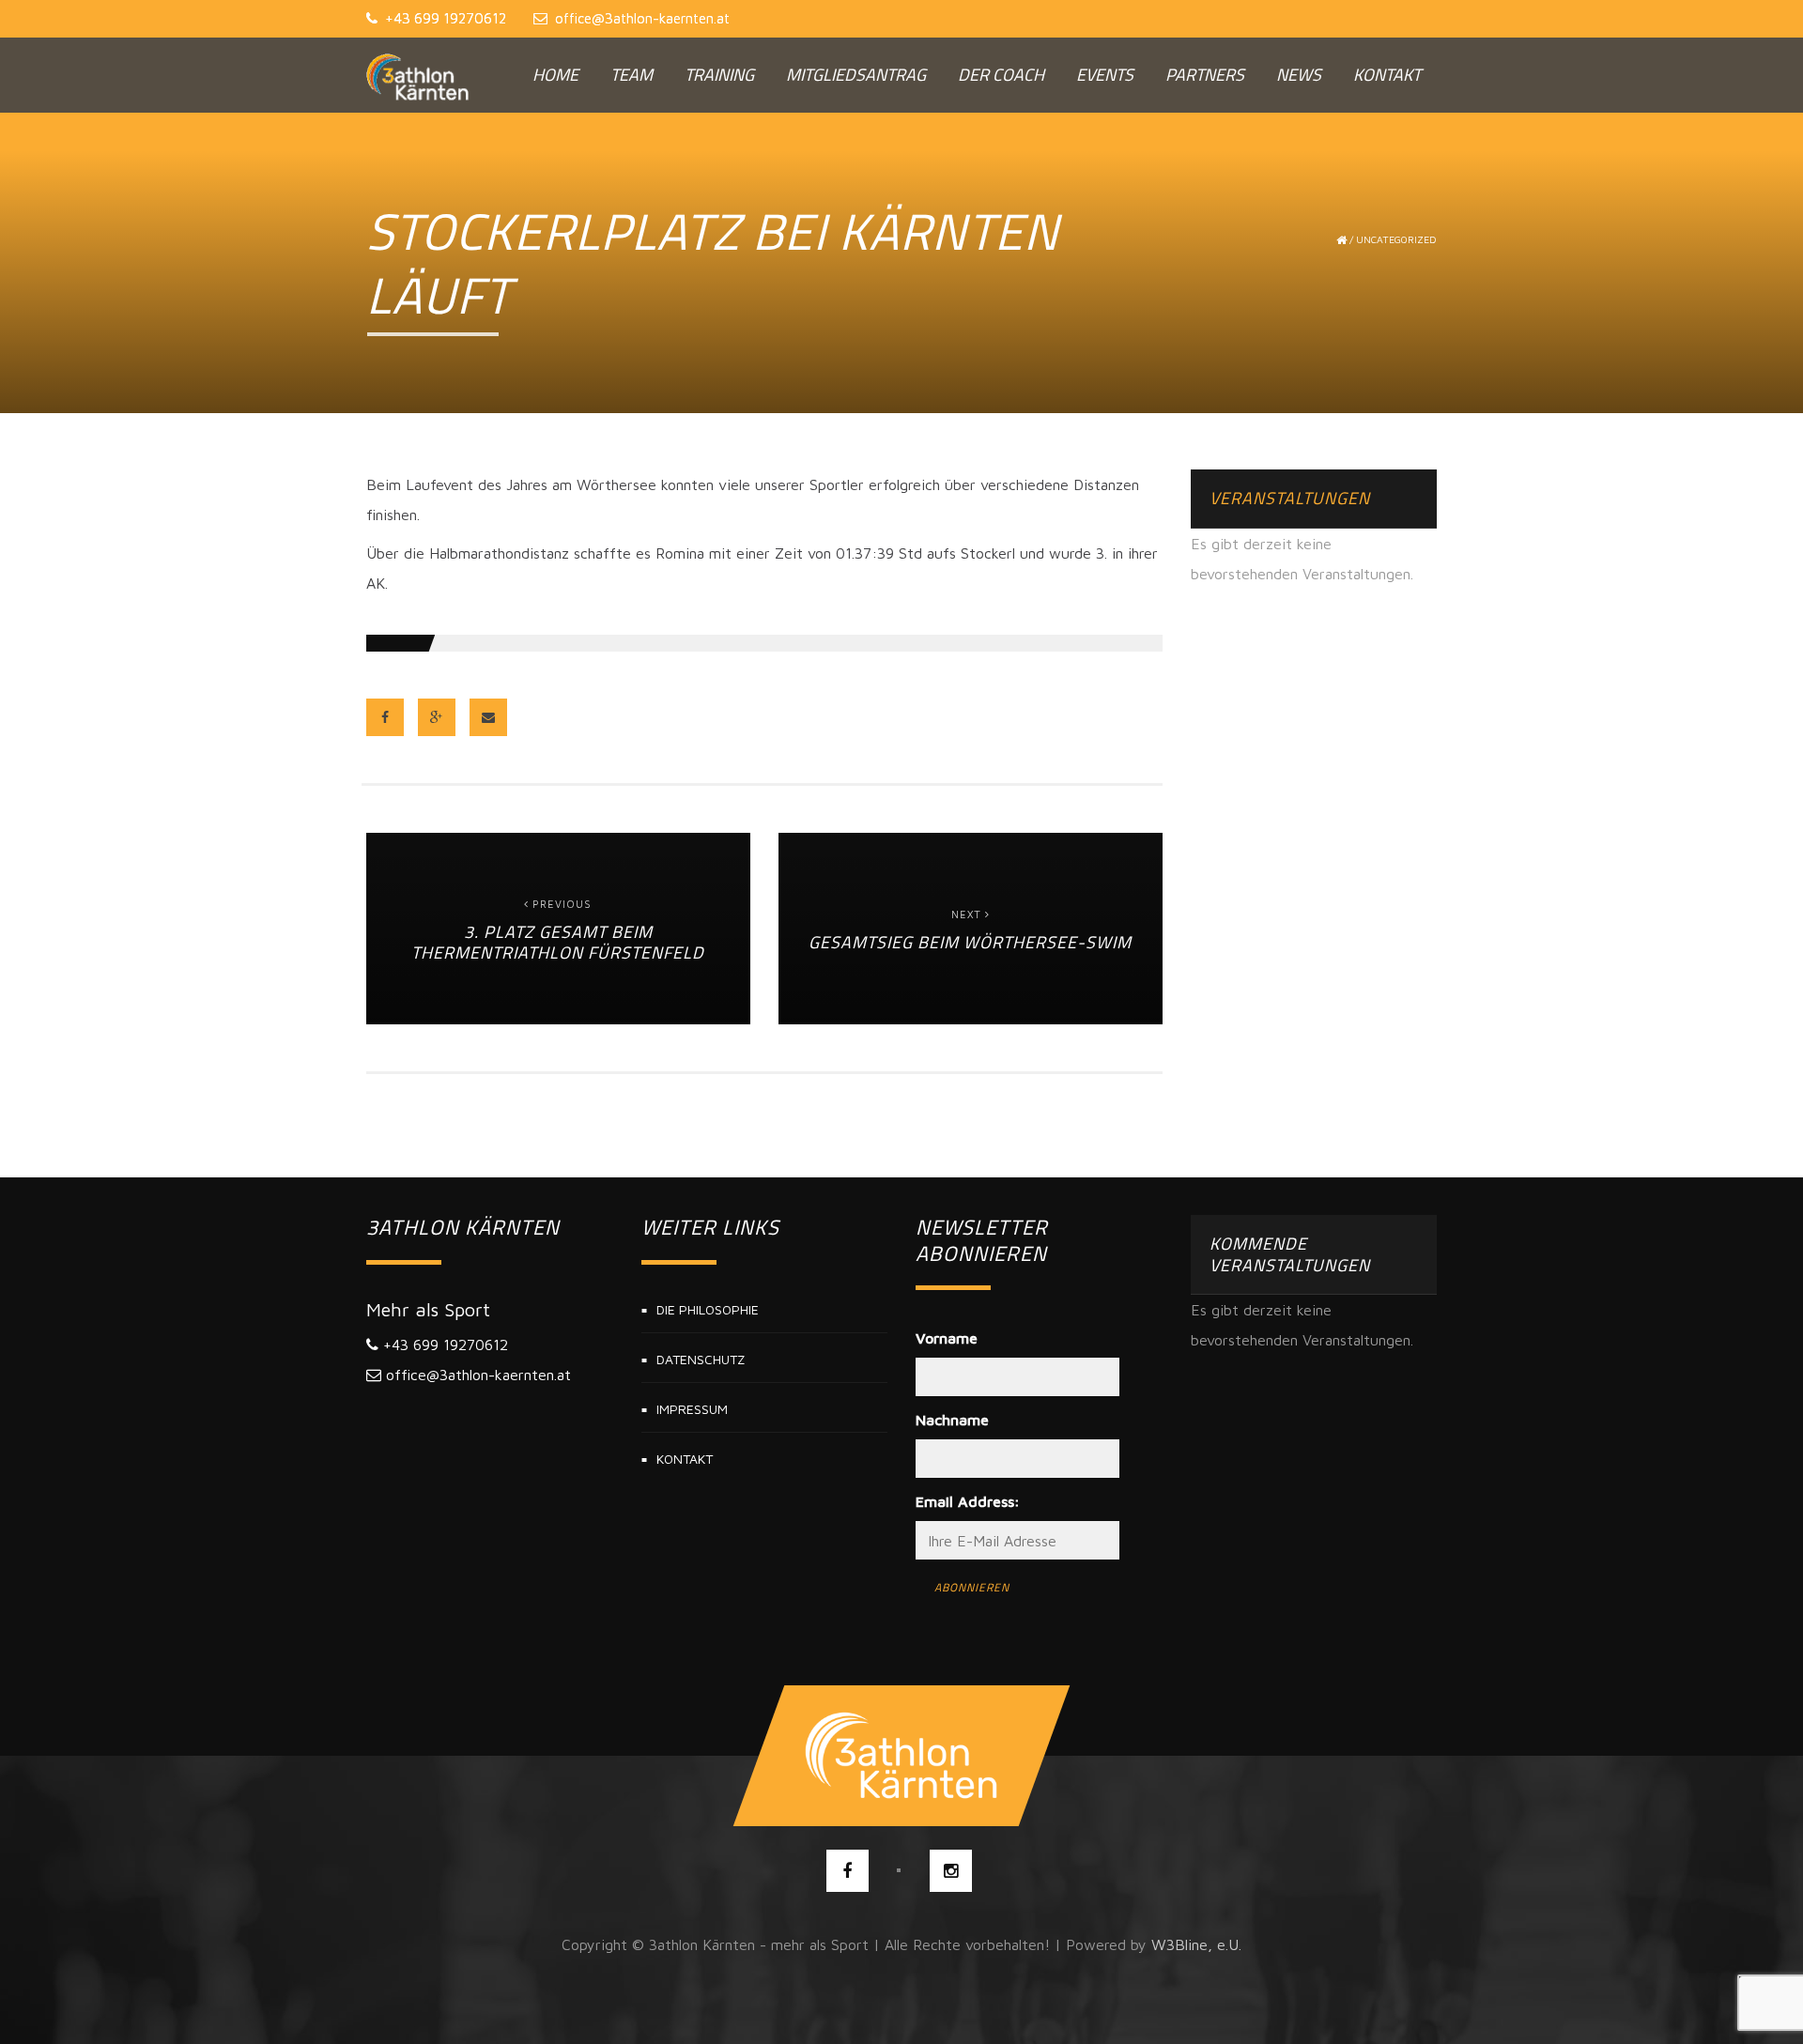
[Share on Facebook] (385, 717)
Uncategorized (1396, 239)
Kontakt (1387, 75)
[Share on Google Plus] (437, 717)
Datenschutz (701, 1359)
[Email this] (488, 717)
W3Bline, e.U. (1196, 1944)
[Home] (417, 75)
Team (632, 75)
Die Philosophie (708, 1309)
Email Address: (968, 1501)
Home (555, 75)
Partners (1205, 75)
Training (719, 75)
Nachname (952, 1420)
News (1299, 75)
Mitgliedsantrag (856, 75)
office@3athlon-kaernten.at (642, 18)
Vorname (947, 1338)
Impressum (692, 1409)
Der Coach (1001, 75)
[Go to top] (902, 1756)
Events (1105, 75)
